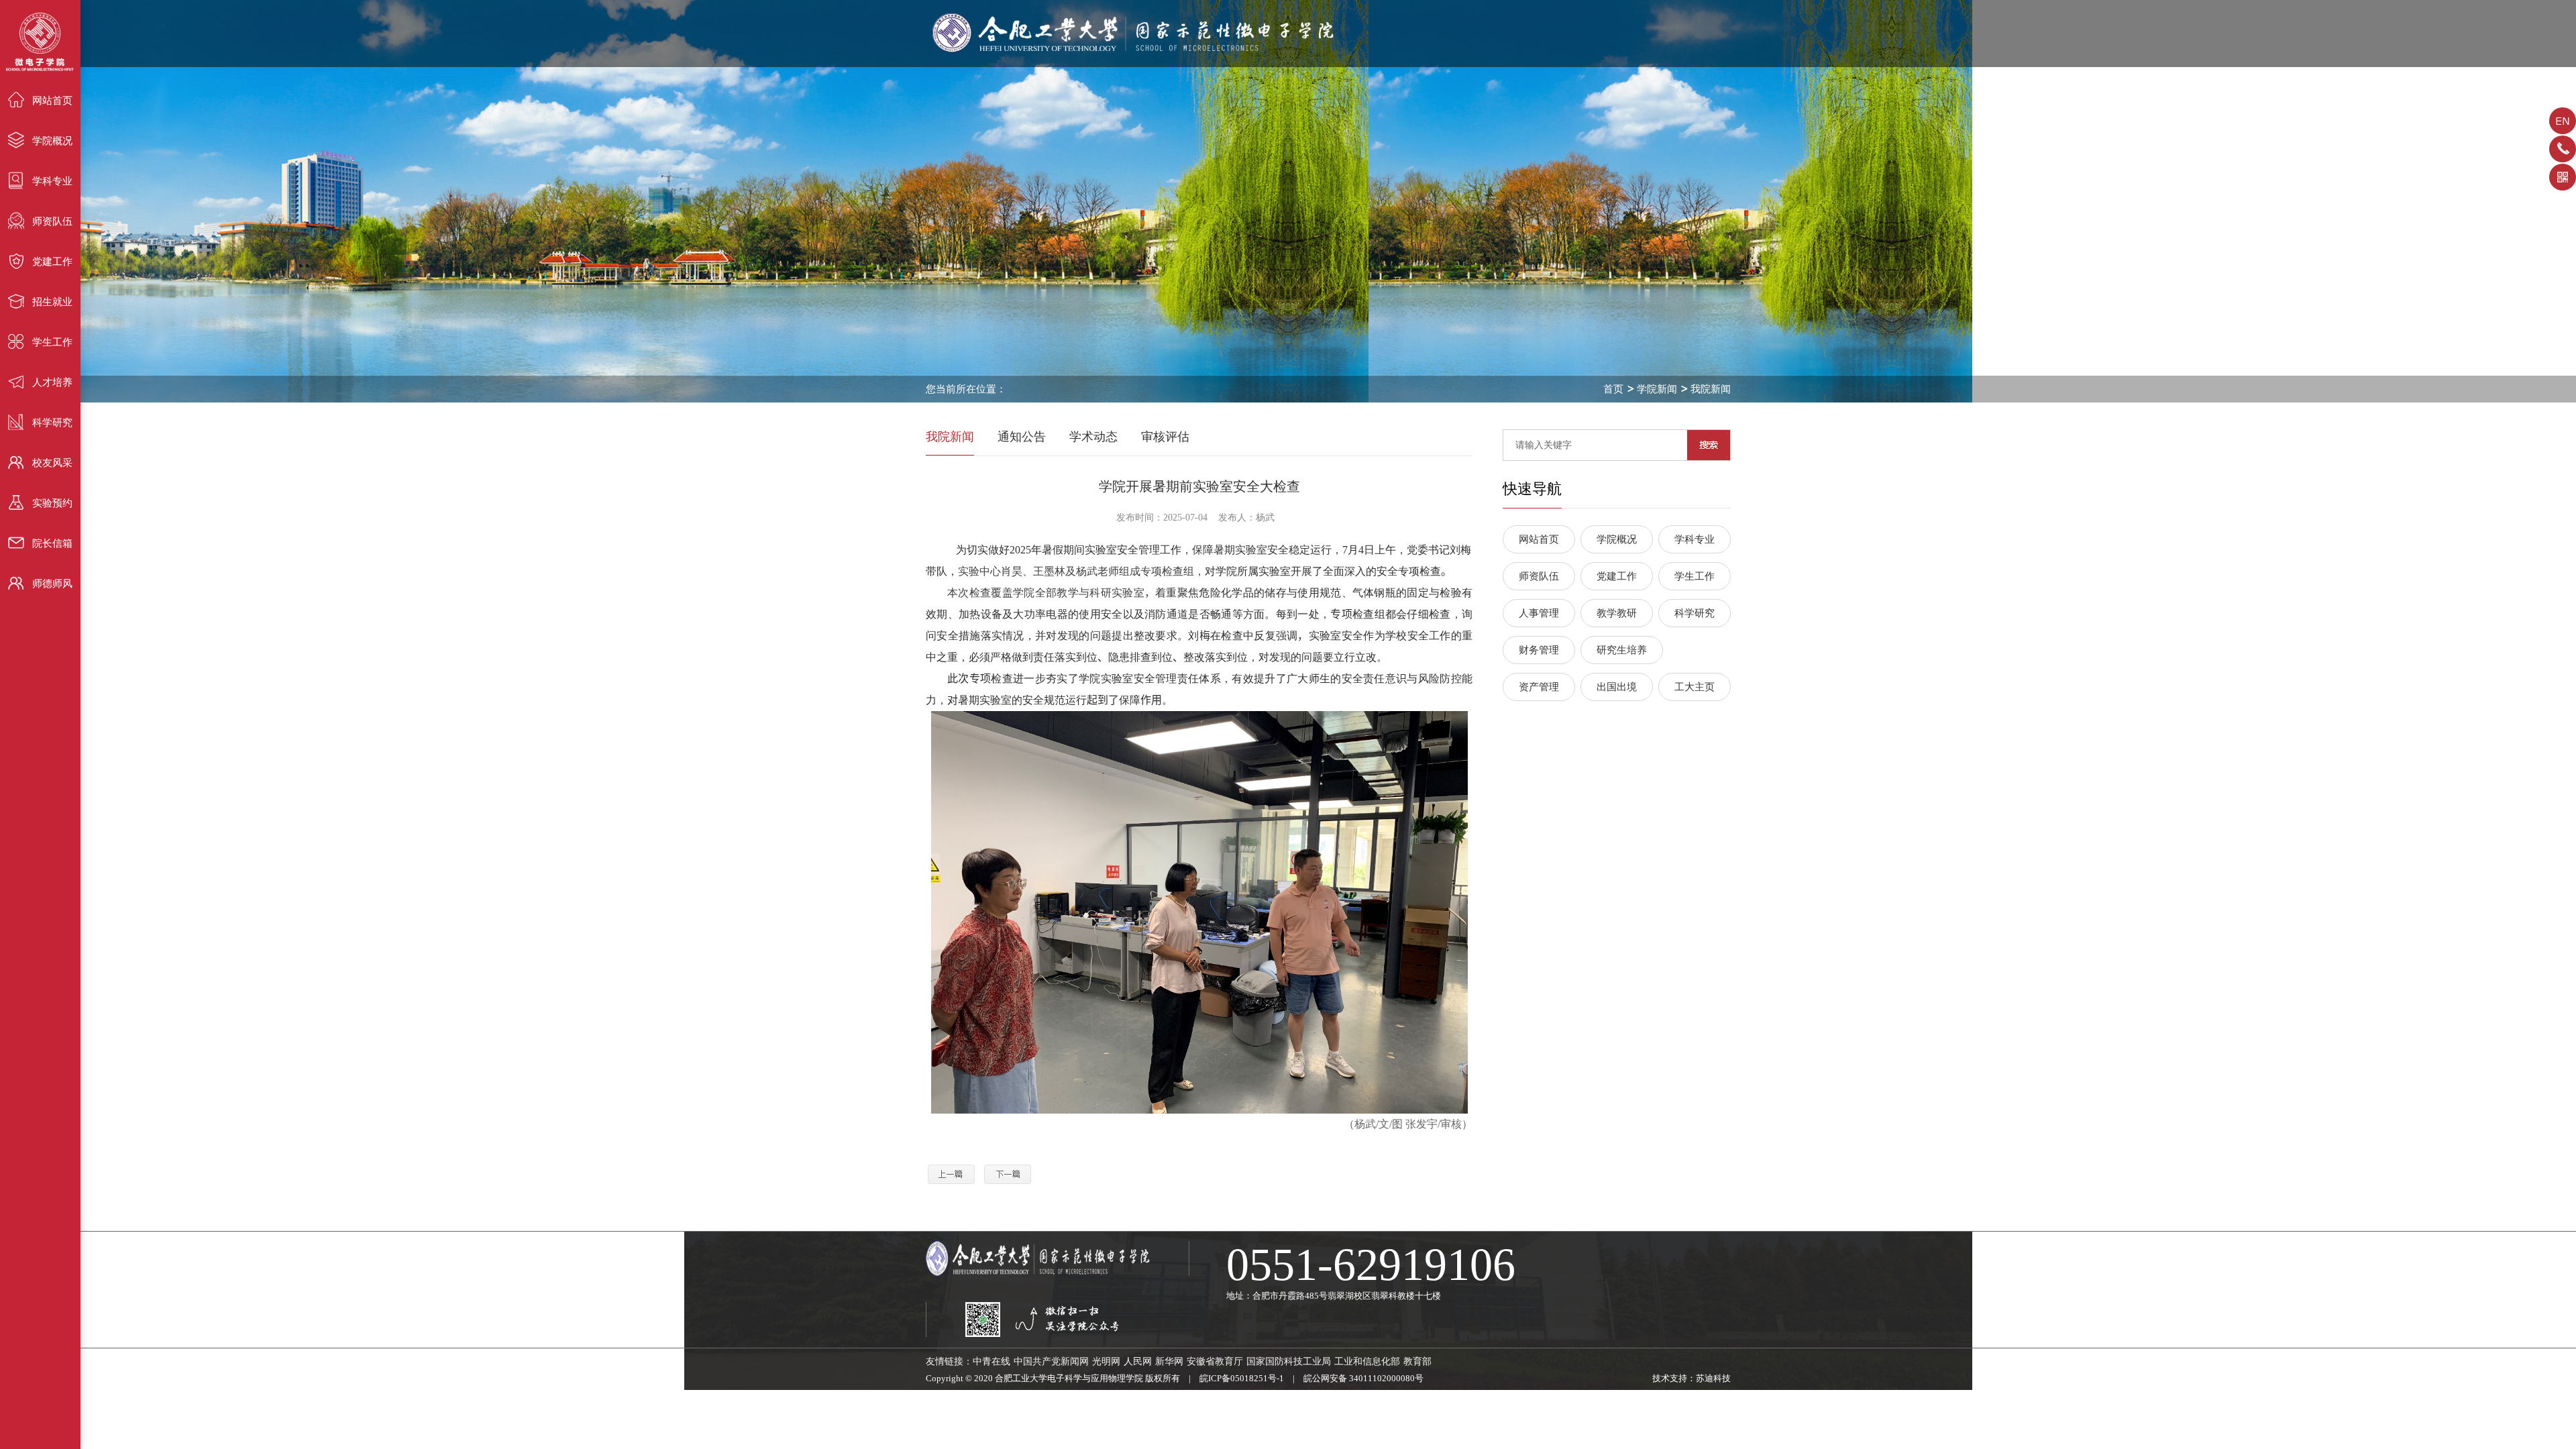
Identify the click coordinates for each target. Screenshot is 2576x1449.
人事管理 (1539, 613)
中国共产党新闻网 (1051, 1361)
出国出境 (1617, 687)
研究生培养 (1622, 650)
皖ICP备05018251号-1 (1242, 1378)
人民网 (1138, 1361)
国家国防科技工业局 (1289, 1361)
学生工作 (52, 342)
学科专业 (52, 181)
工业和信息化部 (1367, 1361)
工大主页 (1695, 687)
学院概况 (52, 141)
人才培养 (52, 382)
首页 (1613, 389)
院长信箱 (52, 543)
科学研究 (52, 423)
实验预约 (52, 503)
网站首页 (52, 101)
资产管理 (1539, 687)
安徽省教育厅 (1215, 1361)
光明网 (1106, 1361)
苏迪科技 (1713, 1378)
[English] (2563, 125)
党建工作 (52, 262)
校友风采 (52, 463)
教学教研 (1617, 613)
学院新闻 (1657, 389)
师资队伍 (52, 221)
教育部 (1417, 1361)
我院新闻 (1711, 389)
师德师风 (52, 584)
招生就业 (52, 302)
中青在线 (991, 1361)
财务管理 (1539, 650)
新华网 (1169, 1361)
